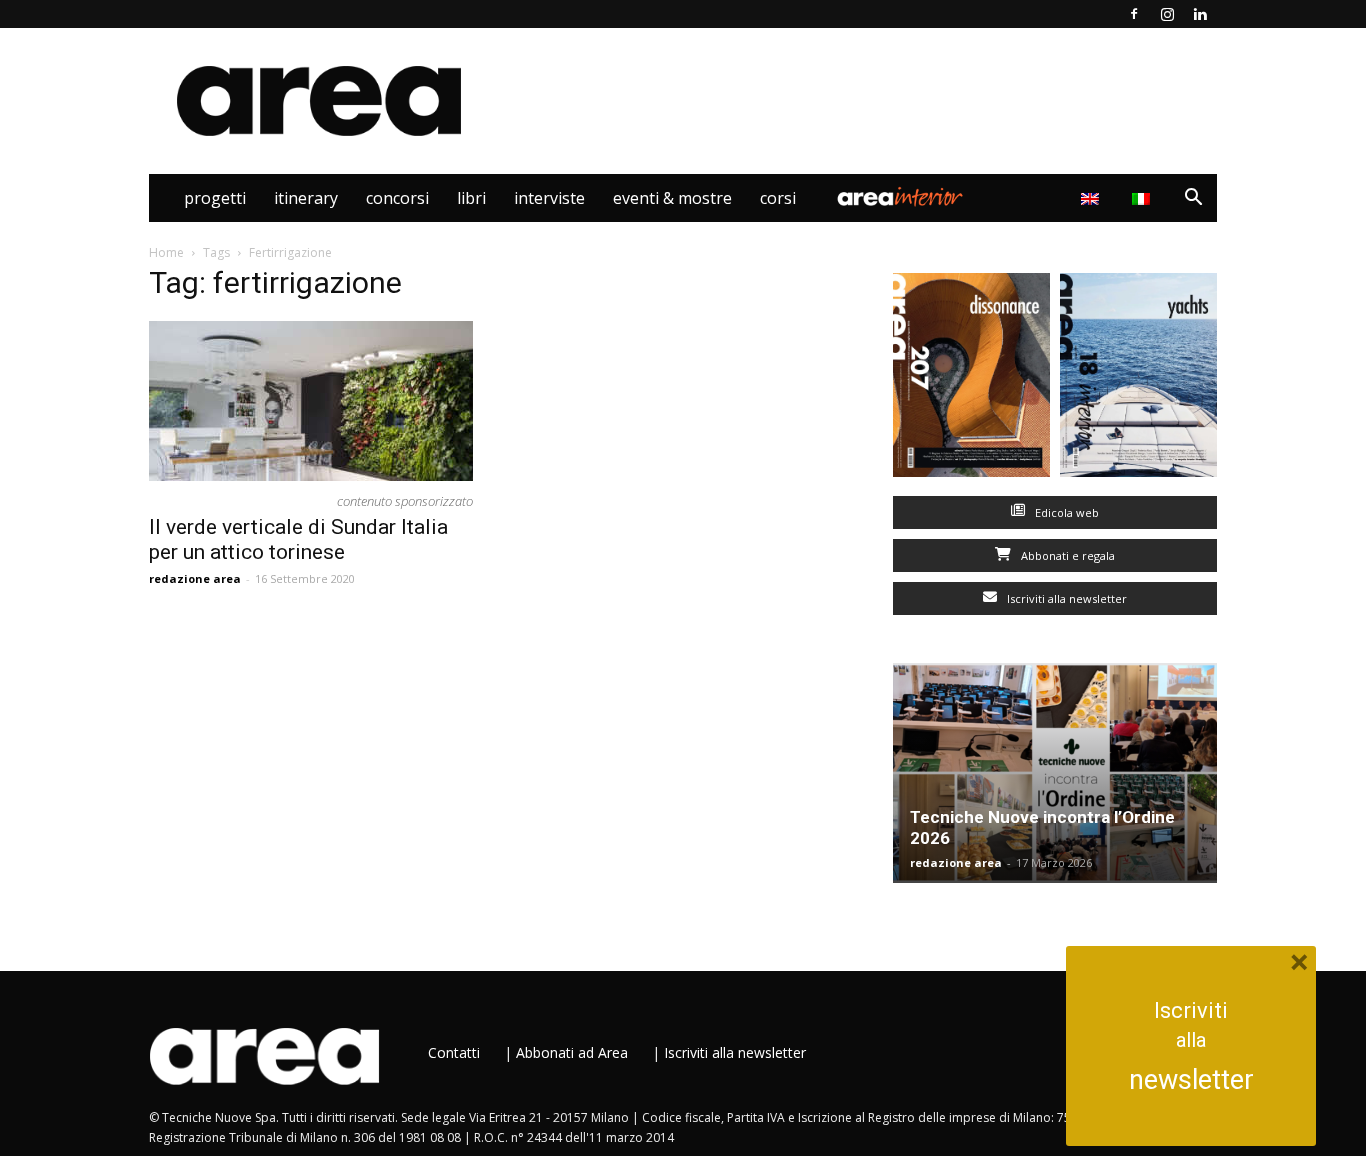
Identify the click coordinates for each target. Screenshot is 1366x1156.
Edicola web (1065, 512)
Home (166, 252)
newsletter (1191, 1080)
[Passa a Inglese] (1092, 198)
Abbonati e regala (1066, 555)
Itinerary (306, 198)
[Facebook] (1134, 14)
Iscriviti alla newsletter (1065, 598)
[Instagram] (1167, 14)
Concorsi (397, 198)
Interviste (549, 198)
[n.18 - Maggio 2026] (1138, 379)
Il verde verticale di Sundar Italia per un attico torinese (298, 539)
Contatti (454, 1052)
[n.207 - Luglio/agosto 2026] (971, 379)
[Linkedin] (1200, 14)
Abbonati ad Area (572, 1052)
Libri (471, 198)
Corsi (778, 198)
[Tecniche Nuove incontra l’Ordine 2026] (1055, 773)
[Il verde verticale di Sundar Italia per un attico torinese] (311, 401)
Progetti (215, 198)
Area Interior (900, 198)
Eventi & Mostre (672, 198)
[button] (1193, 199)
